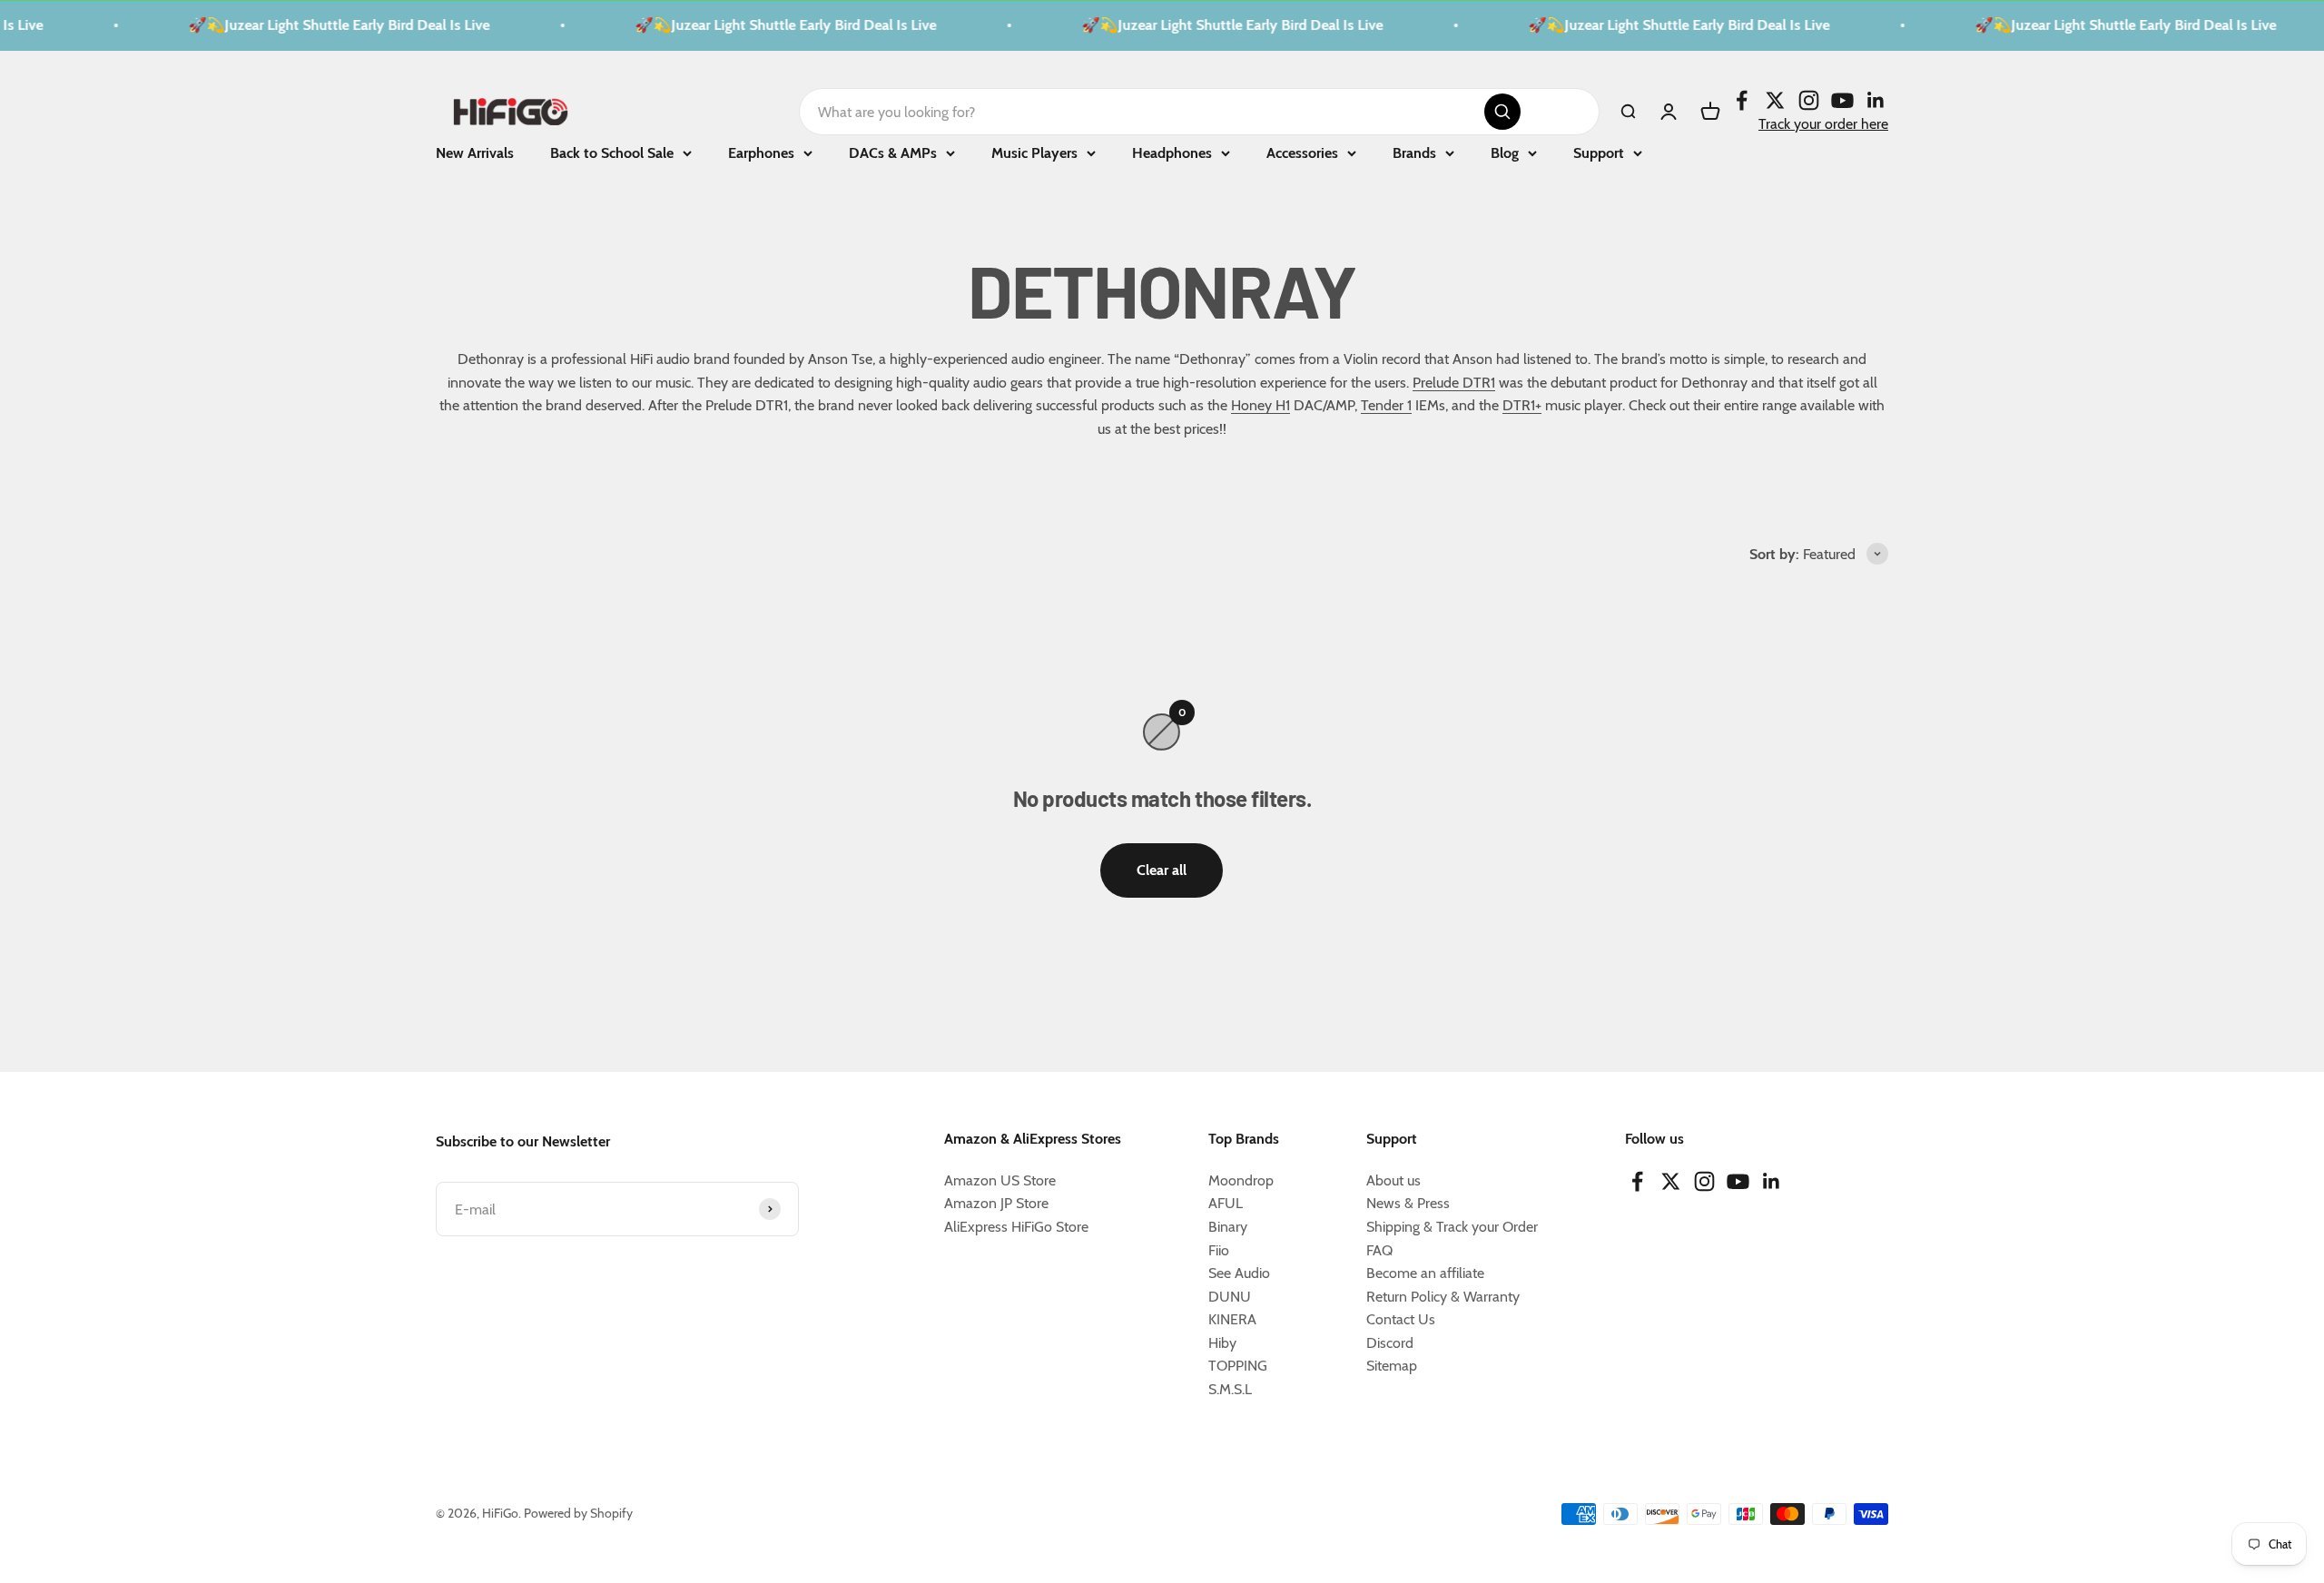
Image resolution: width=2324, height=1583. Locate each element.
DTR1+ (1522, 405)
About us (1393, 1180)
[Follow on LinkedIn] (1876, 99)
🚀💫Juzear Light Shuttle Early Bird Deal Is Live (312, 25)
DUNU (1230, 1297)
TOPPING (1238, 1366)
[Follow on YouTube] (1842, 99)
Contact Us (1401, 1319)
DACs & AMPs (893, 153)
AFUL (1226, 1203)
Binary (1228, 1227)
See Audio (1239, 1273)
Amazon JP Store (996, 1203)
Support (1599, 153)
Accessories (1302, 153)
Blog (1505, 153)
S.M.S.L (1230, 1389)
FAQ (1379, 1250)
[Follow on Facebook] (1742, 99)
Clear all (1162, 870)
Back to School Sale (612, 153)
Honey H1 (1260, 405)
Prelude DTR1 (1454, 383)
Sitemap (1392, 1366)
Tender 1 (1386, 405)
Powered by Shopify (578, 1513)
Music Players (1034, 153)
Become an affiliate (1425, 1273)
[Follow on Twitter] (1775, 99)
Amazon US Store (1000, 1180)
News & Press (1408, 1203)
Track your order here (1823, 123)
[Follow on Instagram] (1809, 99)
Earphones (761, 153)
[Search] (1502, 112)
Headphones (1172, 153)
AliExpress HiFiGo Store (1016, 1227)
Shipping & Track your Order (1452, 1227)
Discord (1390, 1343)
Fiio (1219, 1250)
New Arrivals (475, 153)
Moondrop (1241, 1180)
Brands (1414, 153)
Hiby (1222, 1343)
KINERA (1232, 1319)
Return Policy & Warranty (1443, 1297)
